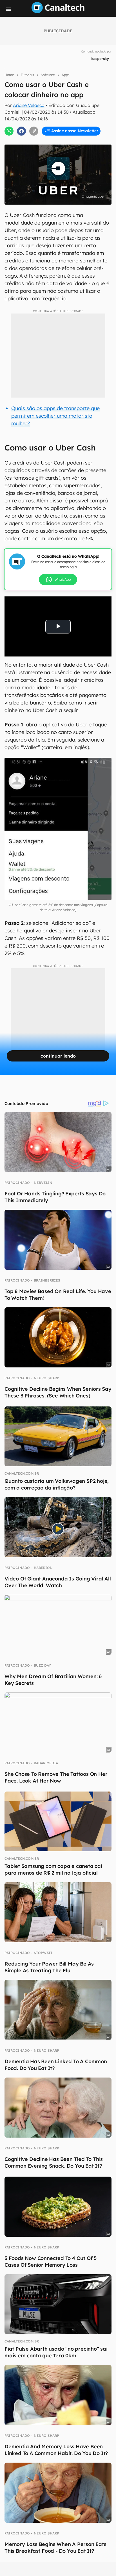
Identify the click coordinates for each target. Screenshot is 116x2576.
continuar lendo (58, 1056)
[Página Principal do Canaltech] (58, 12)
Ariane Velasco (29, 105)
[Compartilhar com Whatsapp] (9, 131)
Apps (66, 75)
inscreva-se (58, 101)
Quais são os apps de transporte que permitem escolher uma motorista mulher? (55, 416)
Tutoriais (27, 75)
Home (9, 75)
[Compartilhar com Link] (34, 131)
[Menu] (8, 9)
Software (48, 75)
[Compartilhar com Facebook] (21, 131)
